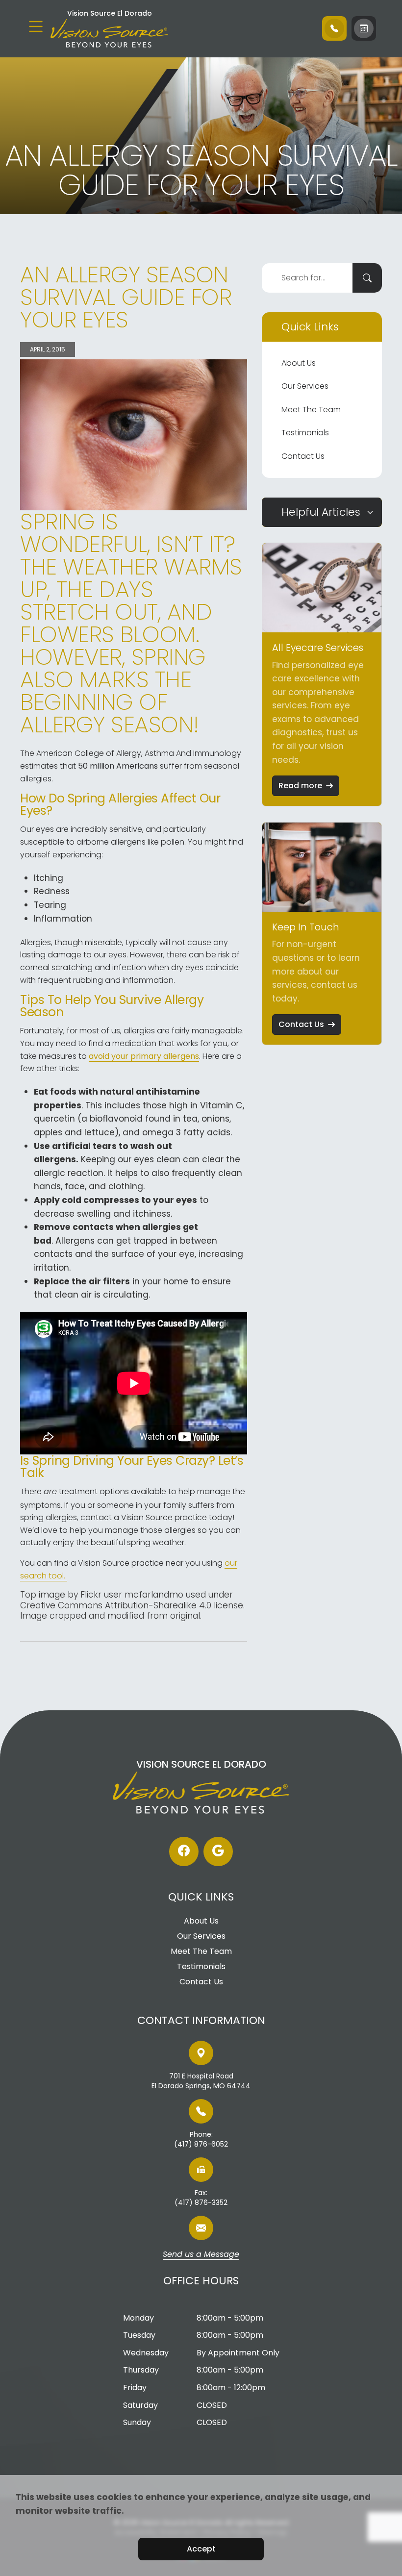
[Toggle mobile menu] (36, 26)
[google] (218, 1851)
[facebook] (184, 1851)
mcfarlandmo (154, 1595)
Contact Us (303, 456)
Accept (201, 2549)
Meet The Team (311, 410)
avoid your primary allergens (144, 1056)
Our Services (305, 386)
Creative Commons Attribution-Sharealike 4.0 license (132, 1605)
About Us (299, 363)
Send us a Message (201, 2255)
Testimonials (305, 433)
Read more (300, 786)
